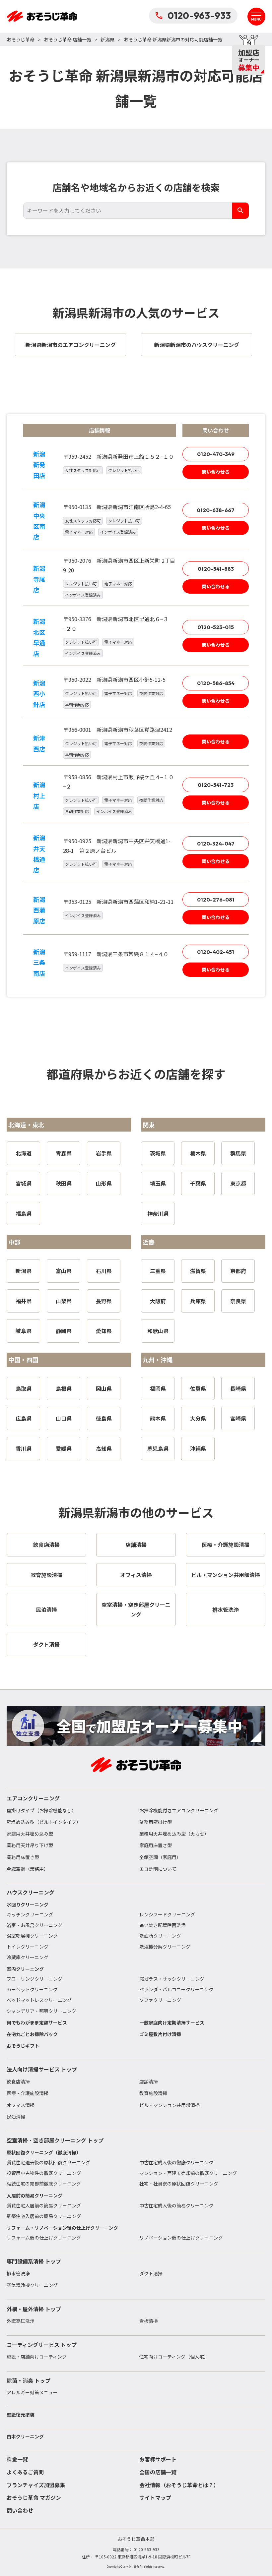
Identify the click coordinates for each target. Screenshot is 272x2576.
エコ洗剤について (158, 1869)
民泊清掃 (16, 2117)
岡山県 (104, 1388)
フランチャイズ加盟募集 (36, 2485)
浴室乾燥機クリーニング (32, 1936)
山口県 (64, 1418)
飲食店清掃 (18, 2081)
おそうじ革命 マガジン (34, 2497)
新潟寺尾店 (39, 579)
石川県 (104, 1271)
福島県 (24, 1213)
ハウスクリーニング (31, 1892)
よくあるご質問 (25, 2472)
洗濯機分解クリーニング (165, 1947)
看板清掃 (149, 2321)
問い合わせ (20, 2510)
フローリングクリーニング (34, 1979)
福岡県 (158, 1388)
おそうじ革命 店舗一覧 (68, 39)
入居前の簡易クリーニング (34, 2195)
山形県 (104, 1183)
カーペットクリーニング (32, 1989)
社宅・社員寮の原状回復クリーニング (179, 2184)
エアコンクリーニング (33, 1798)
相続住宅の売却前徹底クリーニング (44, 2184)
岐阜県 (24, 1331)
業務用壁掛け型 (156, 1822)
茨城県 (158, 1153)
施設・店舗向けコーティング (37, 2357)
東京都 (238, 1183)
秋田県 (64, 1183)
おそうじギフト (23, 2046)
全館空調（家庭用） (160, 1857)
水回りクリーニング (28, 1904)
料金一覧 (17, 2459)
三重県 (158, 1271)
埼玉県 (158, 1183)
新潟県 (107, 39)
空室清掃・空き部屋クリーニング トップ (55, 2140)
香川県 (24, 1448)
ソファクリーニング (160, 2000)
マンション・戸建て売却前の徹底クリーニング (188, 2173)
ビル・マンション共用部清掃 (170, 2105)
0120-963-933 (199, 15)
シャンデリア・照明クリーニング (41, 2011)
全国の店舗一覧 (158, 2472)
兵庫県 (198, 1301)
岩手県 (104, 1153)
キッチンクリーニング (30, 1914)
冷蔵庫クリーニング (28, 1957)
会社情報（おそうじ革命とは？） (179, 2485)
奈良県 (238, 1301)
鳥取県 (24, 1388)
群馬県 (238, 1153)
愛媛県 (64, 1448)
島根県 (64, 1388)
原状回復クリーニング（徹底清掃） (44, 2152)
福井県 (24, 1301)
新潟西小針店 (39, 694)
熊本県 (158, 1418)
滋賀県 (198, 1271)
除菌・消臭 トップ (29, 2380)
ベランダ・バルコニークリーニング (176, 1989)
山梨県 (64, 1301)
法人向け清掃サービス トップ (42, 2069)
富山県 (64, 1271)
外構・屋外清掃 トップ (34, 2309)
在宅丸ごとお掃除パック (32, 2034)
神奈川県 (158, 1213)
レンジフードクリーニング (167, 1914)
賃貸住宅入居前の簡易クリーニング (44, 2205)
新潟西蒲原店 (39, 910)
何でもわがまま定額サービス (37, 2022)
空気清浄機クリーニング (32, 2285)
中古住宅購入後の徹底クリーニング (176, 2162)
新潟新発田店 (39, 465)
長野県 (104, 1301)
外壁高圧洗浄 (21, 2321)
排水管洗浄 (18, 2273)
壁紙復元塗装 (21, 2415)
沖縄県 (198, 1448)
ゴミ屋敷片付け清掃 (160, 2034)
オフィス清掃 (21, 2105)
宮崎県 (238, 1418)
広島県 (24, 1418)
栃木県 (198, 1153)
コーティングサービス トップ (42, 2345)
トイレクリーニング (28, 1947)
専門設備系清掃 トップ (34, 2261)
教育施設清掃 (153, 2093)
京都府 (238, 1271)
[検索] (240, 211)
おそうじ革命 (21, 39)
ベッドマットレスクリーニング (39, 2000)
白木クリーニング (25, 2436)
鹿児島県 (158, 1448)
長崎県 (238, 1388)
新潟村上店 (39, 795)
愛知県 (104, 1331)
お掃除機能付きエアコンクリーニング (179, 1810)
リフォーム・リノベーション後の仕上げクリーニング (62, 2228)
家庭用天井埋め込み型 (30, 1834)
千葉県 (198, 1183)
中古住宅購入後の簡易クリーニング (176, 2205)
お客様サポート (158, 2459)
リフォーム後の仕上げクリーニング (44, 2238)
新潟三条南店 (39, 962)
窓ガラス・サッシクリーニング (172, 1979)
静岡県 (64, 1331)
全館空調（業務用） (28, 1869)
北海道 (24, 1153)
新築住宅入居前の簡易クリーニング (44, 2216)
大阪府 (158, 1301)
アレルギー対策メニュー (32, 2392)
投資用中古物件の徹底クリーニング (44, 2173)
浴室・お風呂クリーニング (34, 1925)
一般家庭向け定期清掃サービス (172, 2022)
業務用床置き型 (23, 1857)
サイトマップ (155, 2497)
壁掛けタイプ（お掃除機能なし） (41, 1810)
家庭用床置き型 (156, 1845)
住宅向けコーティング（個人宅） (174, 2357)
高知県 (104, 1448)
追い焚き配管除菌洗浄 (163, 1925)
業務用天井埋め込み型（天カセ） (174, 1834)
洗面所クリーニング (160, 1936)
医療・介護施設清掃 (28, 2093)
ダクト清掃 (151, 2273)
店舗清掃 (149, 2081)
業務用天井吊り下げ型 (30, 1845)
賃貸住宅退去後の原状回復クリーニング (48, 2162)
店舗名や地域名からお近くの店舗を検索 (136, 187)
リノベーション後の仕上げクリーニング (181, 2238)
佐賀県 (198, 1388)
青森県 (64, 1153)
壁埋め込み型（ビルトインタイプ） (44, 1822)
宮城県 (24, 1183)
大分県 (198, 1418)
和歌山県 (158, 1331)
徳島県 (104, 1418)
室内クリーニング (25, 1969)
